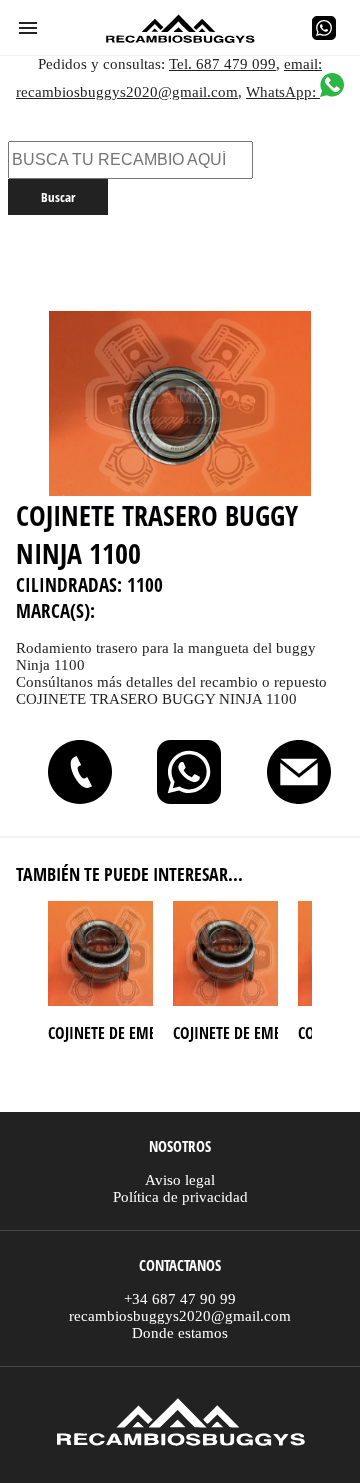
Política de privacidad (180, 1197)
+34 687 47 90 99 (180, 1299)
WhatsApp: (283, 92)
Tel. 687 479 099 (222, 64)
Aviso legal (180, 1180)
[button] (28, 28)
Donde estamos (180, 1333)
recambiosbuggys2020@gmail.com (180, 1316)
